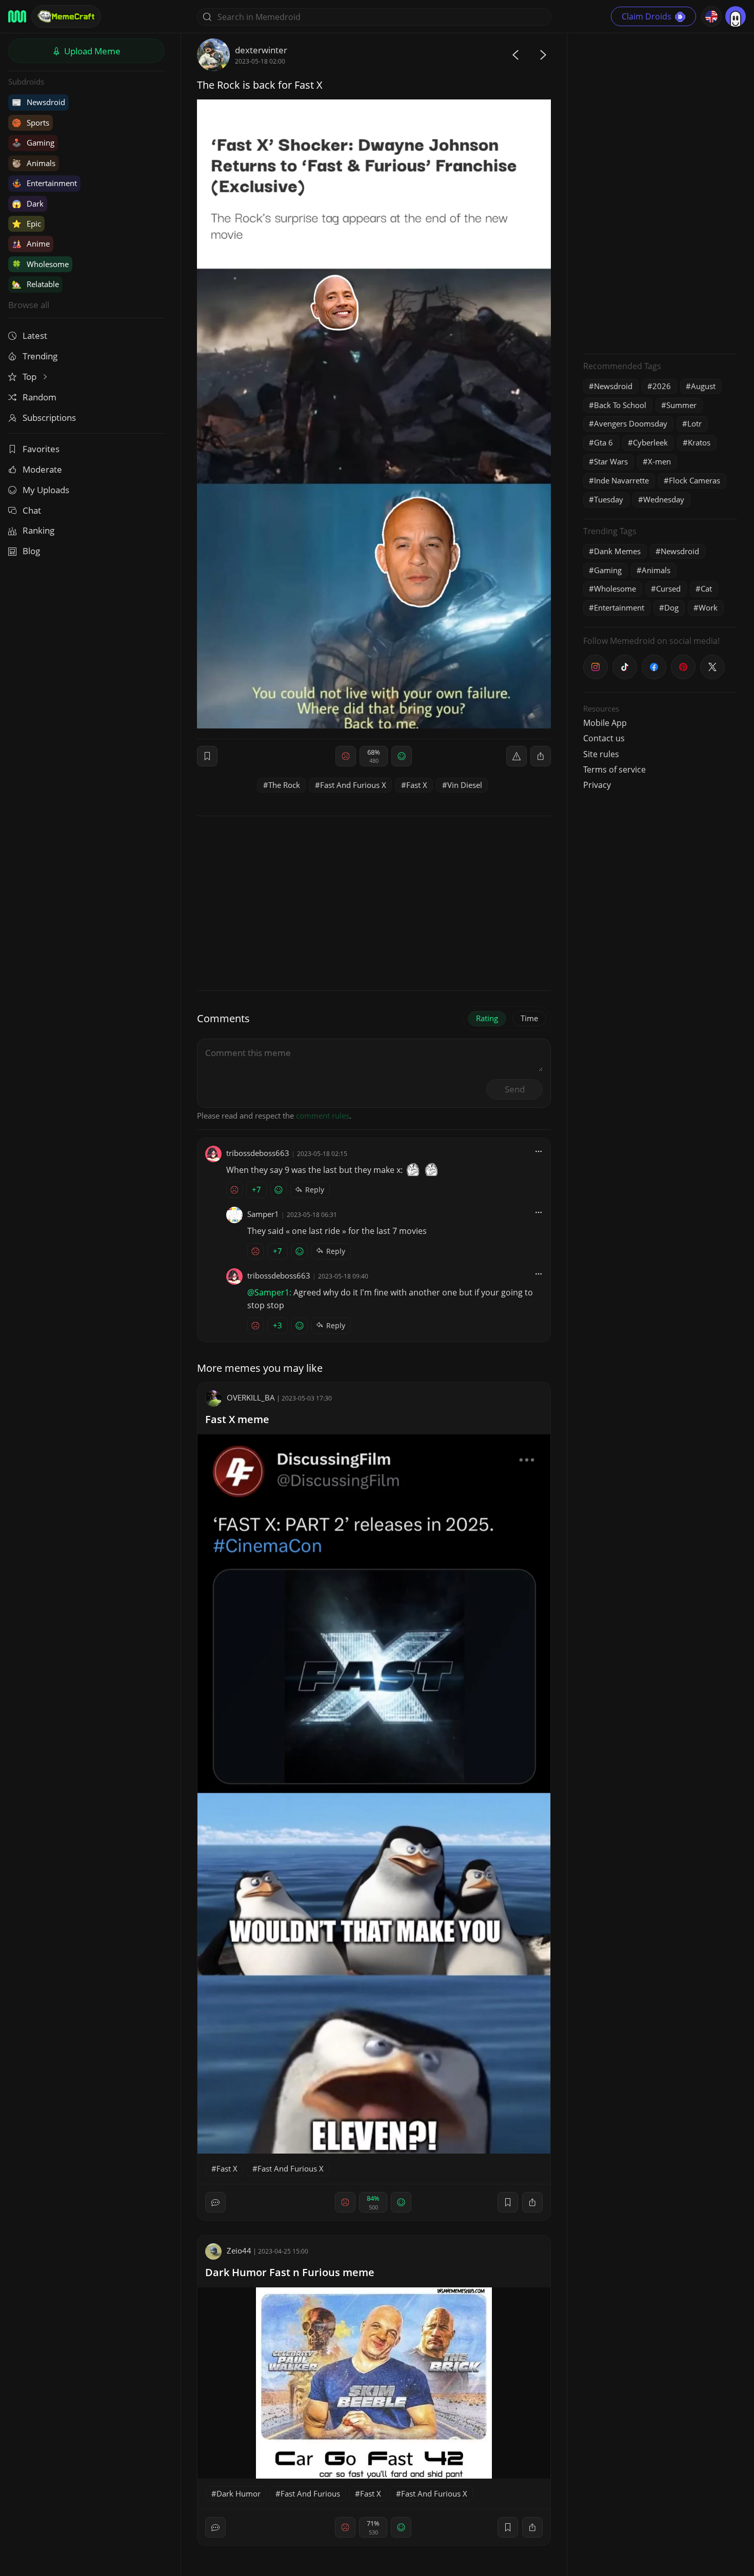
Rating (487, 1018)
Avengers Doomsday (631, 423)
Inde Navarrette (621, 480)
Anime (31, 244)
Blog (31, 551)
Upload (91, 51)
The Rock (284, 785)
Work (708, 607)
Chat (32, 510)
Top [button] (31, 377)
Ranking (38, 530)
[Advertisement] (660, 192)
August (703, 386)
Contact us (604, 738)
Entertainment (44, 183)
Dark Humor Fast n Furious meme (290, 2272)
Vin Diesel (465, 785)
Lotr (695, 423)
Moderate (42, 469)
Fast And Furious (310, 2493)
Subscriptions (49, 418)
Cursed (668, 589)
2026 (662, 386)
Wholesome (40, 264)
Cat (706, 589)
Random (39, 397)
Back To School (620, 405)
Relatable (35, 284)
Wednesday (664, 499)
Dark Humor (239, 2493)
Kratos (699, 442)
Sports (31, 123)
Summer (681, 405)
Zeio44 (239, 2250)
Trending (40, 356)
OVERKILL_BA (251, 1397)
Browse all (29, 305)
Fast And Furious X (353, 785)
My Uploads (46, 490)
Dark (28, 204)
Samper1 (263, 1214)
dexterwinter (261, 50)
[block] (541, 756)
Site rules (601, 754)
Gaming (33, 143)
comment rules (323, 1115)
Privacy (597, 785)
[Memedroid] (17, 16)
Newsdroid (38, 102)
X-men (659, 461)
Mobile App (605, 723)
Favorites (41, 449)
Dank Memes (617, 551)
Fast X (417, 785)
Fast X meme (237, 1419)
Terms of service (614, 769)
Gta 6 (603, 442)
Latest (35, 336)
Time (529, 1018)
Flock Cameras (695, 480)
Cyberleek (650, 442)
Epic (26, 224)
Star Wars (611, 461)
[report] (517, 756)
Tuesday (609, 499)
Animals (34, 163)
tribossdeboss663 (258, 1153)
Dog (671, 607)
